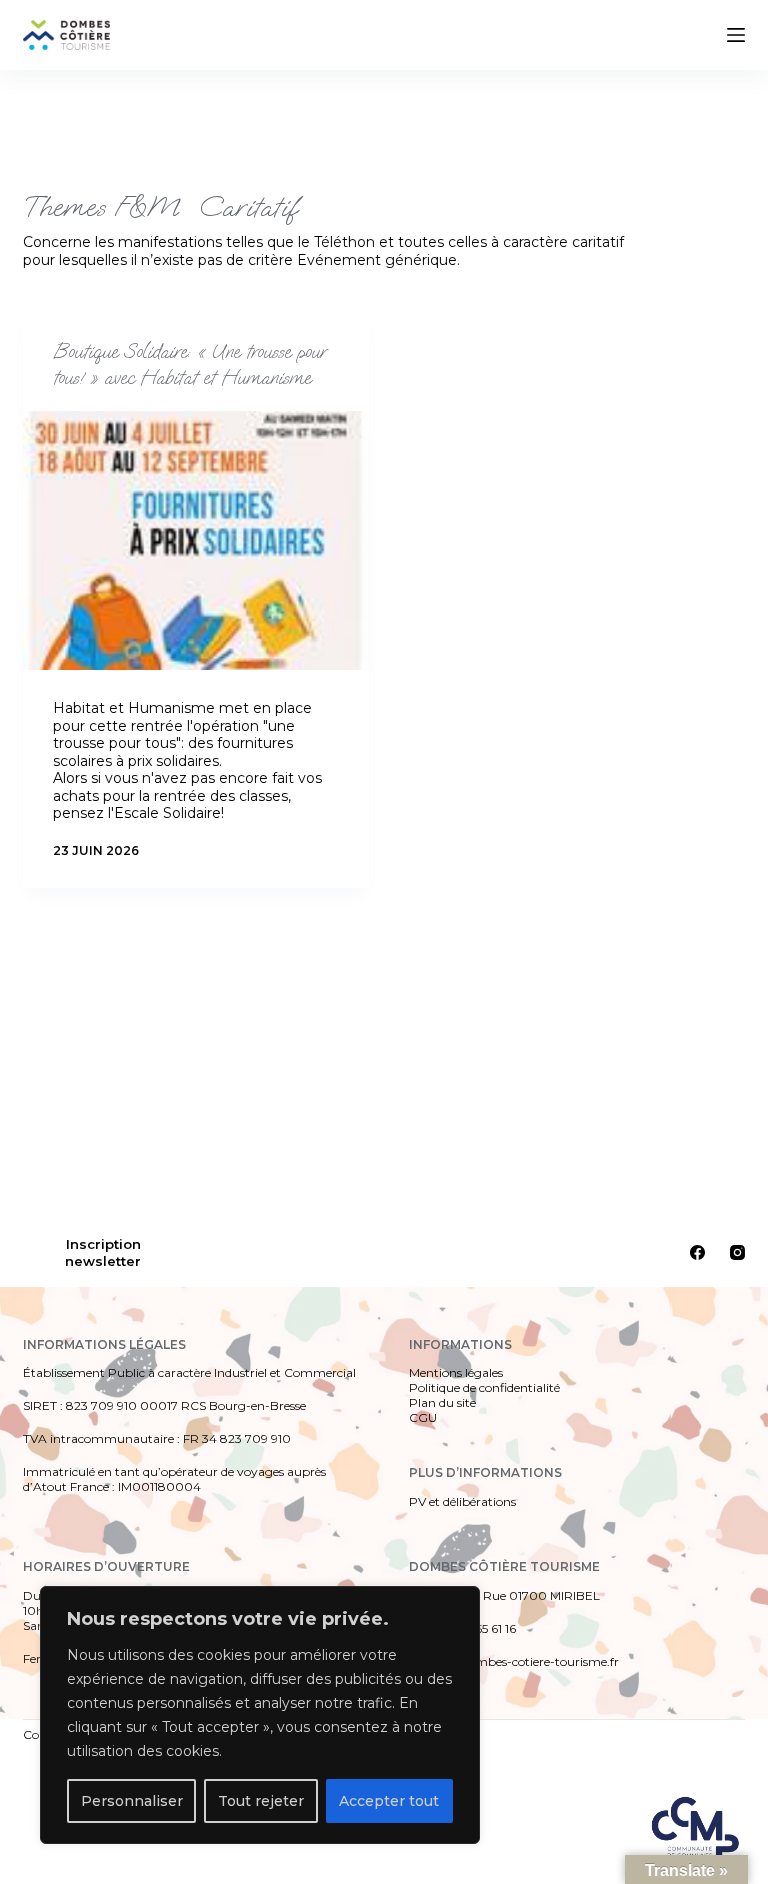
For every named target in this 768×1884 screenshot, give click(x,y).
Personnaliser (132, 1801)
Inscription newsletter (103, 1252)
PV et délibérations (462, 1501)
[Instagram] (737, 1252)
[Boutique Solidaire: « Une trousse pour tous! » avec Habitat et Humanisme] (196, 540)
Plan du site (442, 1402)
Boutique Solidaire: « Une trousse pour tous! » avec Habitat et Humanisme (189, 364)
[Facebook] (697, 1252)
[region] (260, 1715)
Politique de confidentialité (484, 1387)
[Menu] (736, 35)
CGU (423, 1417)
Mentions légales (456, 1372)
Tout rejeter (261, 1801)
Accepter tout (389, 1801)
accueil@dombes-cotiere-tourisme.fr (514, 1661)
